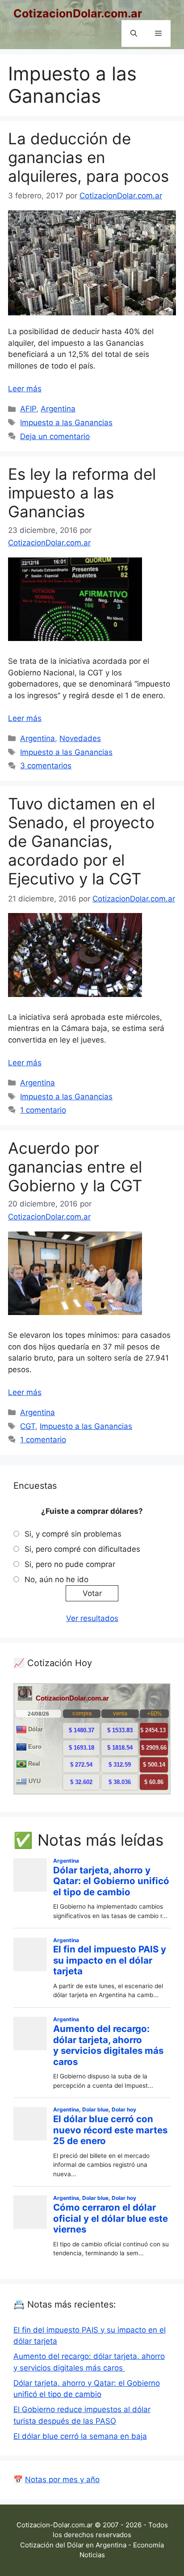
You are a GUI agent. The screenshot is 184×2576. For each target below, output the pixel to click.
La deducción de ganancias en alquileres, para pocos (88, 157)
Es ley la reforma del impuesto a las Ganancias (82, 493)
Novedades (80, 738)
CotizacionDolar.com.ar (78, 13)
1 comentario (43, 1110)
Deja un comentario (55, 436)
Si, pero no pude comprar (70, 1564)
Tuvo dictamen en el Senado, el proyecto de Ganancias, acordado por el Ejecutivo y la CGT (82, 841)
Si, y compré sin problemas (73, 1534)
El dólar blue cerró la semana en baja (80, 2436)
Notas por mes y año (62, 2480)
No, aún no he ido (56, 1579)
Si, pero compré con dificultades (82, 1549)
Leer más (25, 389)
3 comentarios (46, 766)
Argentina (58, 409)
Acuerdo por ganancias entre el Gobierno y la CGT (75, 1167)
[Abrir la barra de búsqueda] (134, 34)
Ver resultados (92, 1618)
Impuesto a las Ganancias (66, 423)
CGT (28, 1426)
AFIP (28, 409)
